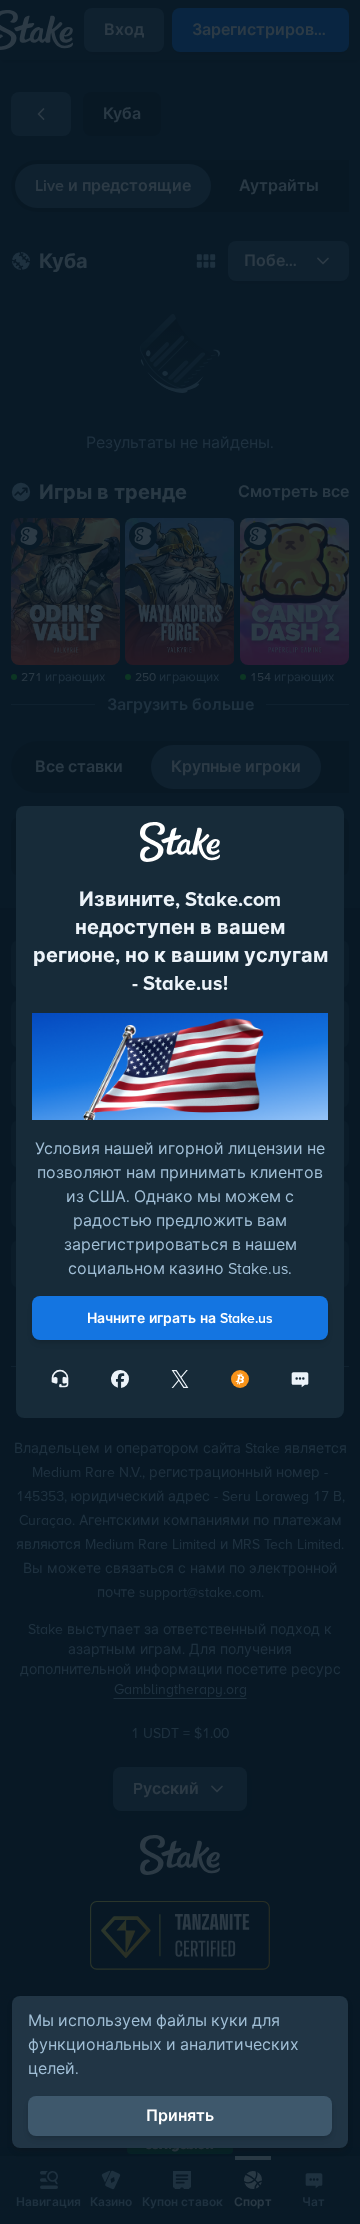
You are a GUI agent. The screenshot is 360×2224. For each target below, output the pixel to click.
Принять (180, 2115)
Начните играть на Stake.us (180, 1318)
